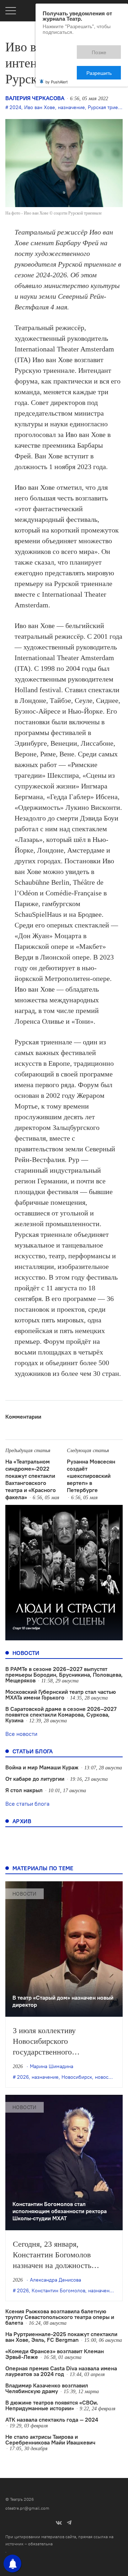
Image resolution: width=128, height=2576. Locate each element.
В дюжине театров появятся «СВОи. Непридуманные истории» (52, 2405)
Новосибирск (77, 2077)
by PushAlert (57, 56)
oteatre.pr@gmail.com (27, 2508)
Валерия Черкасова (35, 98)
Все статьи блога (27, 1804)
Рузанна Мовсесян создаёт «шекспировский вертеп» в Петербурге (91, 1476)
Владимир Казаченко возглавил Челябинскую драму (47, 2388)
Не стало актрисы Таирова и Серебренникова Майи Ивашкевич (50, 2439)
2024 (15, 107)
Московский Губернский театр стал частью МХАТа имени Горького (61, 1695)
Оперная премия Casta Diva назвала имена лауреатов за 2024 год (61, 2371)
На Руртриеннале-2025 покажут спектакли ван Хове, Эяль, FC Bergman (61, 2337)
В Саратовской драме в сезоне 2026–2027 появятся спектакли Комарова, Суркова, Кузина (61, 1714)
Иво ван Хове (40, 107)
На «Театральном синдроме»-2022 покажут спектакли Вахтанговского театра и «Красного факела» (31, 1479)
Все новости (21, 1734)
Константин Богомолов (58, 2290)
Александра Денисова (55, 2280)
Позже (67, 49)
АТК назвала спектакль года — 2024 (52, 2420)
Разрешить (104, 49)
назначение (71, 107)
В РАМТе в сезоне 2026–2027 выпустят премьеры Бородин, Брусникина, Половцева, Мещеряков (64, 1675)
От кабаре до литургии (35, 1779)
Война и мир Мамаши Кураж (42, 1767)
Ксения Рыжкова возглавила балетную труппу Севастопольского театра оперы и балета (60, 2317)
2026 (23, 2077)
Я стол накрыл (24, 1790)
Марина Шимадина (52, 2066)
